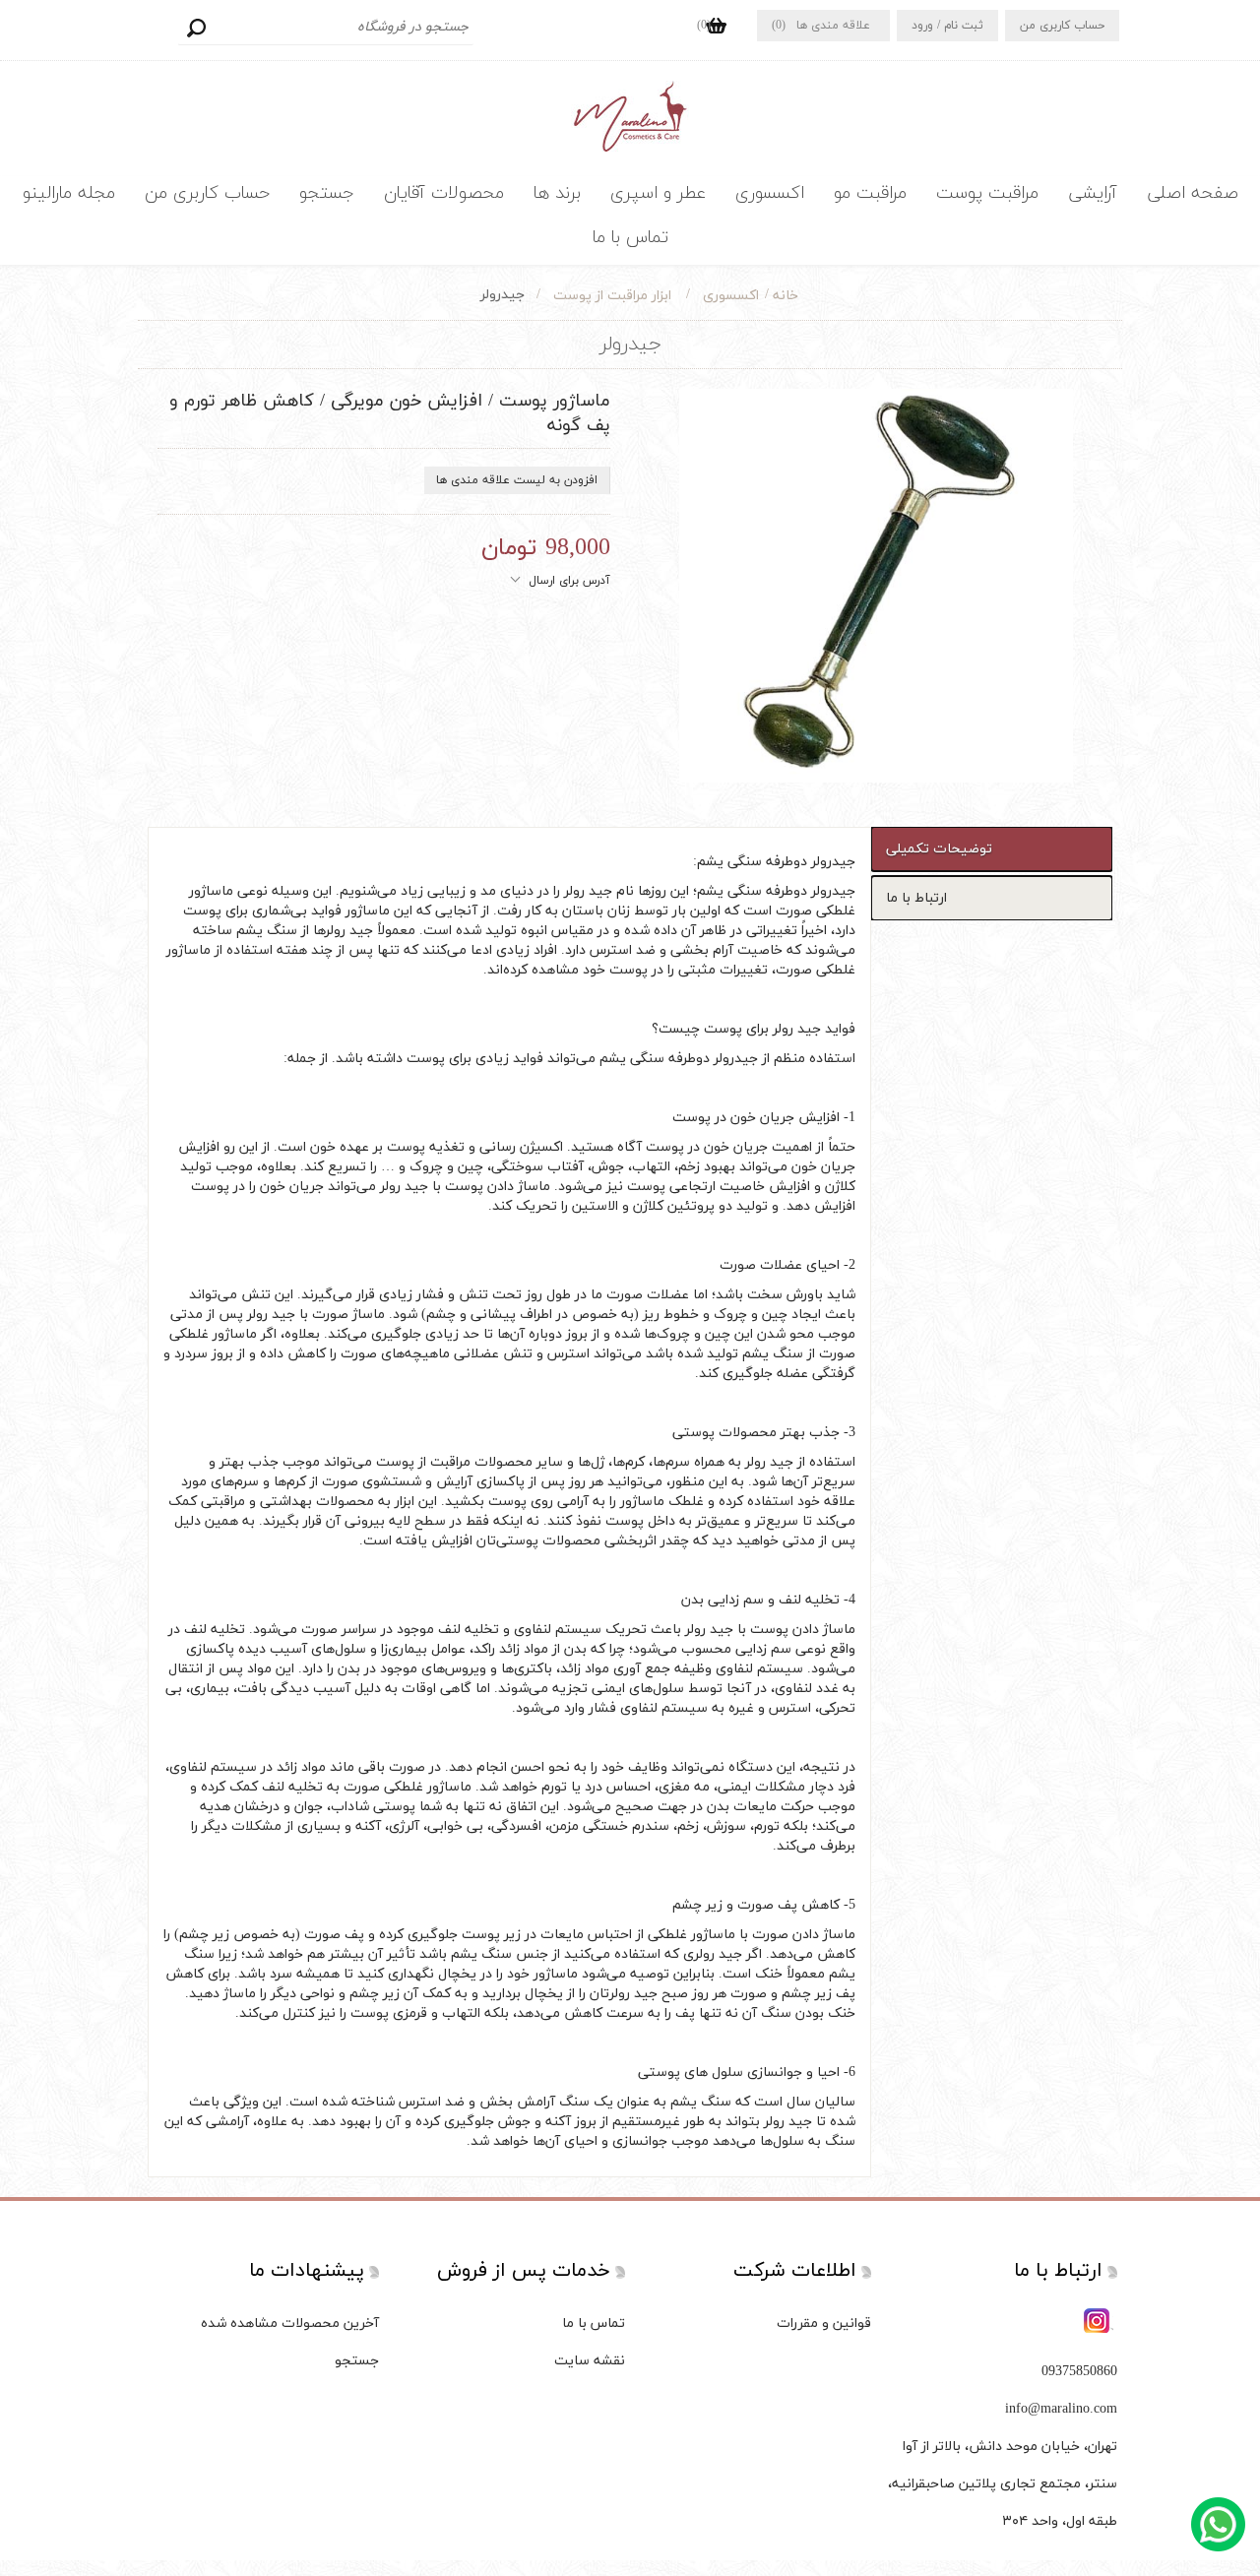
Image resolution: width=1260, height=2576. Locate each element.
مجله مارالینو (69, 193)
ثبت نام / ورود (947, 26)
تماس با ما (630, 238)
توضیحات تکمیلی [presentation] (939, 849)
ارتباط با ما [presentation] (916, 898)
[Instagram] (1099, 2322)
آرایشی (1093, 193)
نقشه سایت (590, 2361)
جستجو (196, 28)
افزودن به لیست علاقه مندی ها (517, 480)
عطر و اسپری (658, 193)
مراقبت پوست (987, 193)
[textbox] (326, 28)
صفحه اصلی (1193, 193)
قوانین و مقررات (824, 2324)
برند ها (557, 193)
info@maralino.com (1061, 2409)
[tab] (992, 849)
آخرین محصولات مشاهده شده (290, 2324)
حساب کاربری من (1062, 26)
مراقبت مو (870, 193)
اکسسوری (770, 193)
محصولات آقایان (444, 193)
